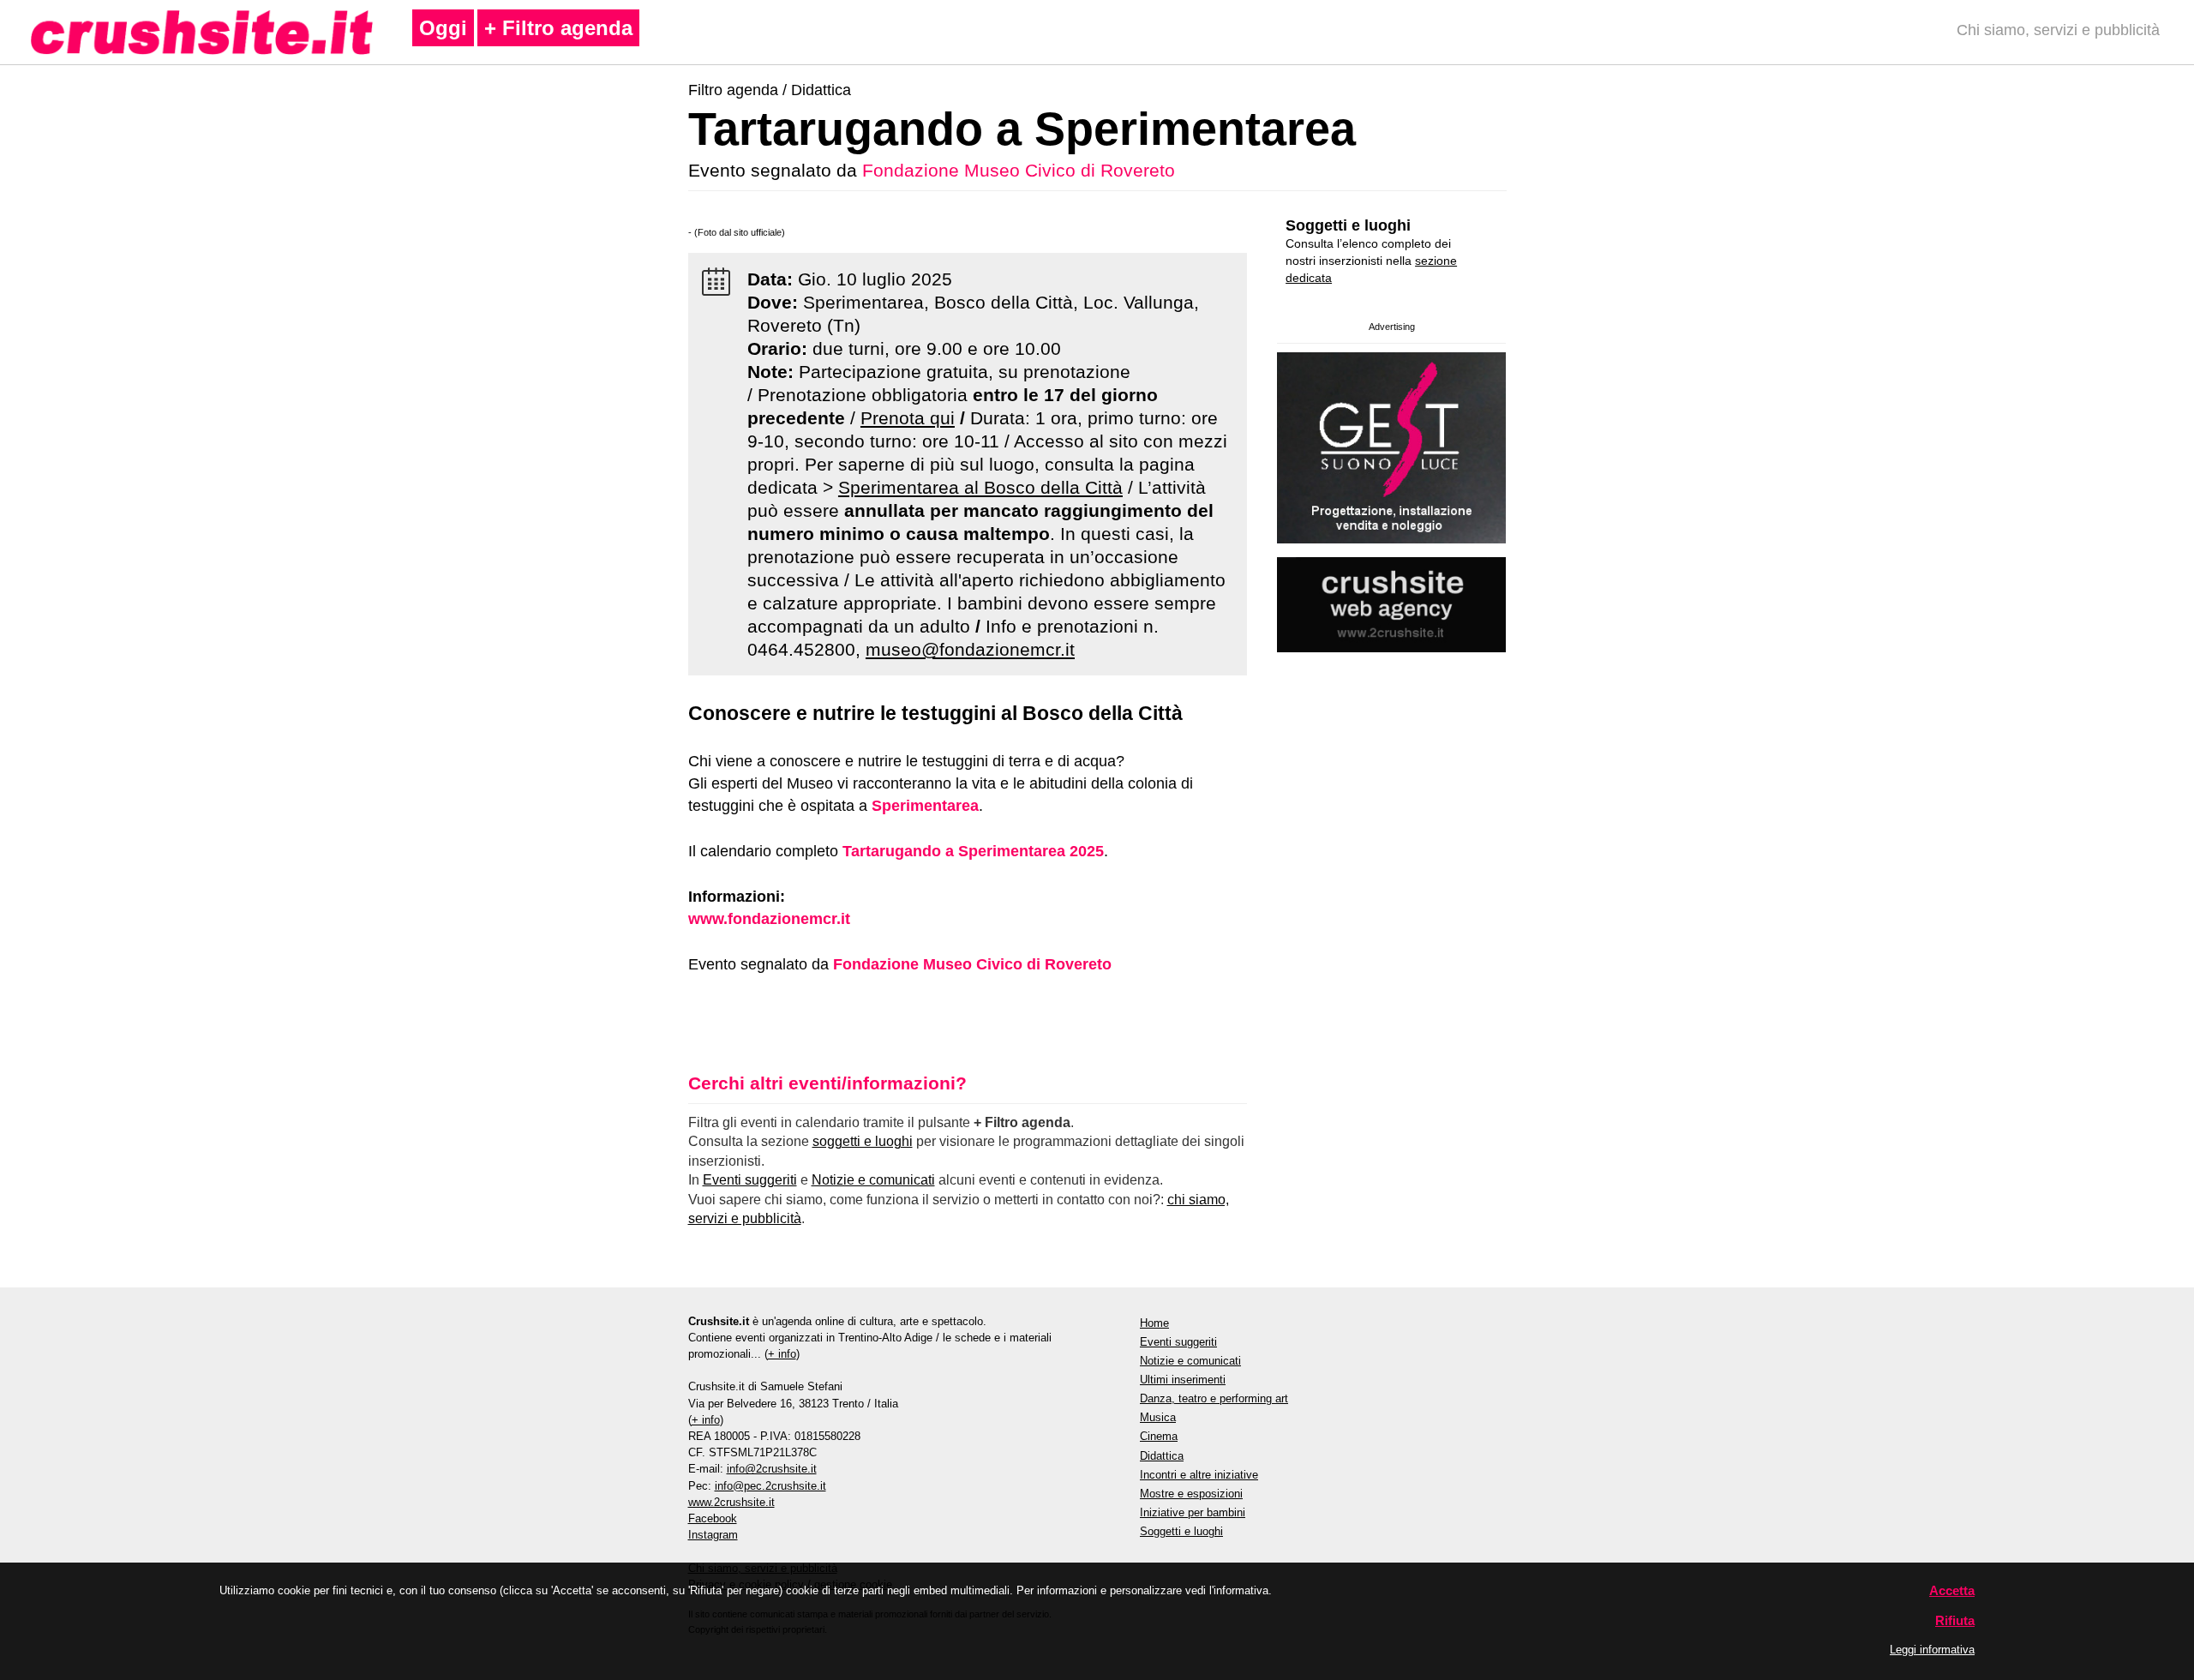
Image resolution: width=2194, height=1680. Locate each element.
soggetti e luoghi (863, 1141)
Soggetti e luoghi (1348, 225)
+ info (782, 1354)
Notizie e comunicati (873, 1180)
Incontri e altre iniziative (1199, 1475)
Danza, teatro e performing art (1214, 1398)
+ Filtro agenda (558, 28)
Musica (1158, 1417)
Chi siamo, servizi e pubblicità (2058, 30)
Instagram (713, 1535)
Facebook (713, 1518)
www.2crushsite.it (731, 1502)
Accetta (1952, 1590)
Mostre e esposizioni (1191, 1494)
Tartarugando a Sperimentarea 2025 (973, 851)
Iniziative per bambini (1193, 1512)
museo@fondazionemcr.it (970, 649)
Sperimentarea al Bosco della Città (980, 487)
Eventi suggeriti (750, 1180)
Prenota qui (908, 418)
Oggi (443, 28)
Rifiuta (1955, 1620)
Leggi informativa (1932, 1650)
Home (1154, 1323)
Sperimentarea (925, 806)
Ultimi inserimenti (1183, 1380)
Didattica (821, 90)
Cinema (1159, 1436)
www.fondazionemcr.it (769, 919)
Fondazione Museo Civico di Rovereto (1019, 170)
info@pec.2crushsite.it (770, 1486)
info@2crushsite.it (772, 1469)
